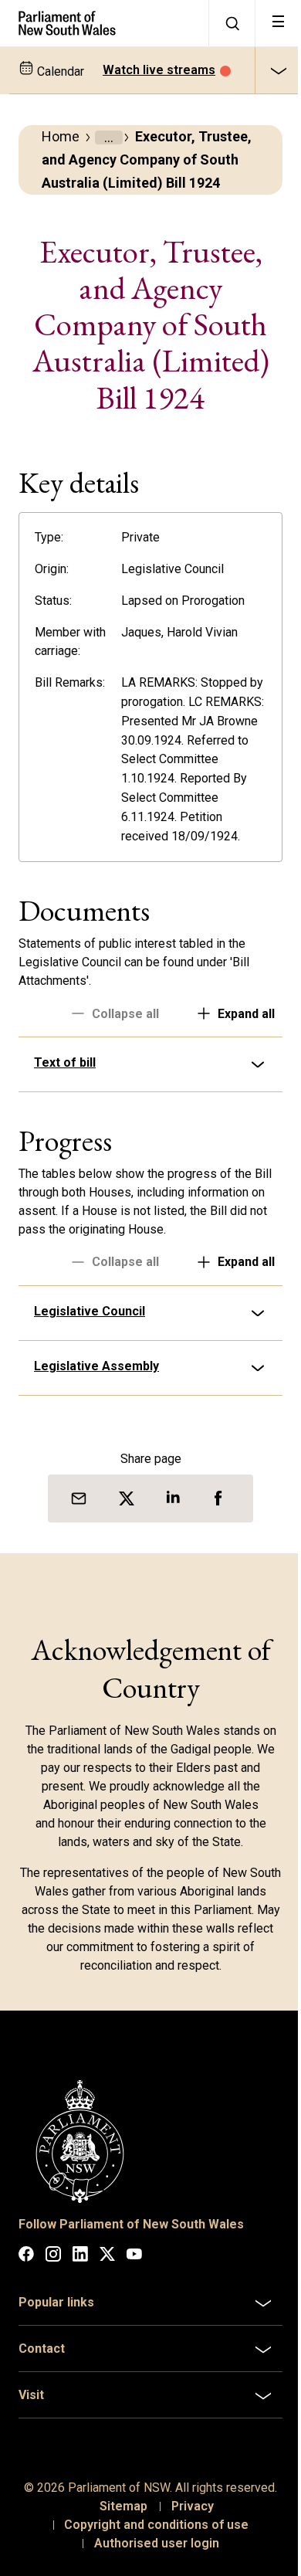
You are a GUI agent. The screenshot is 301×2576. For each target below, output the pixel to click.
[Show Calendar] (278, 70)
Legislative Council (90, 1372)
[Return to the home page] (104, 23)
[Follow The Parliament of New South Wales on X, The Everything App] (107, 2313)
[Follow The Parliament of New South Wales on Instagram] (53, 2313)
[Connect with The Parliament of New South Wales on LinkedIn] (80, 2313)
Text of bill (65, 1124)
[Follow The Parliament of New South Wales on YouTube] (134, 2313)
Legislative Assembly (96, 1427)
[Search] (232, 23)
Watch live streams (159, 70)
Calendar (59, 71)
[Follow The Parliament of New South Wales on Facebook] (26, 2313)
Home (61, 136)
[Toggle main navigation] (278, 23)
